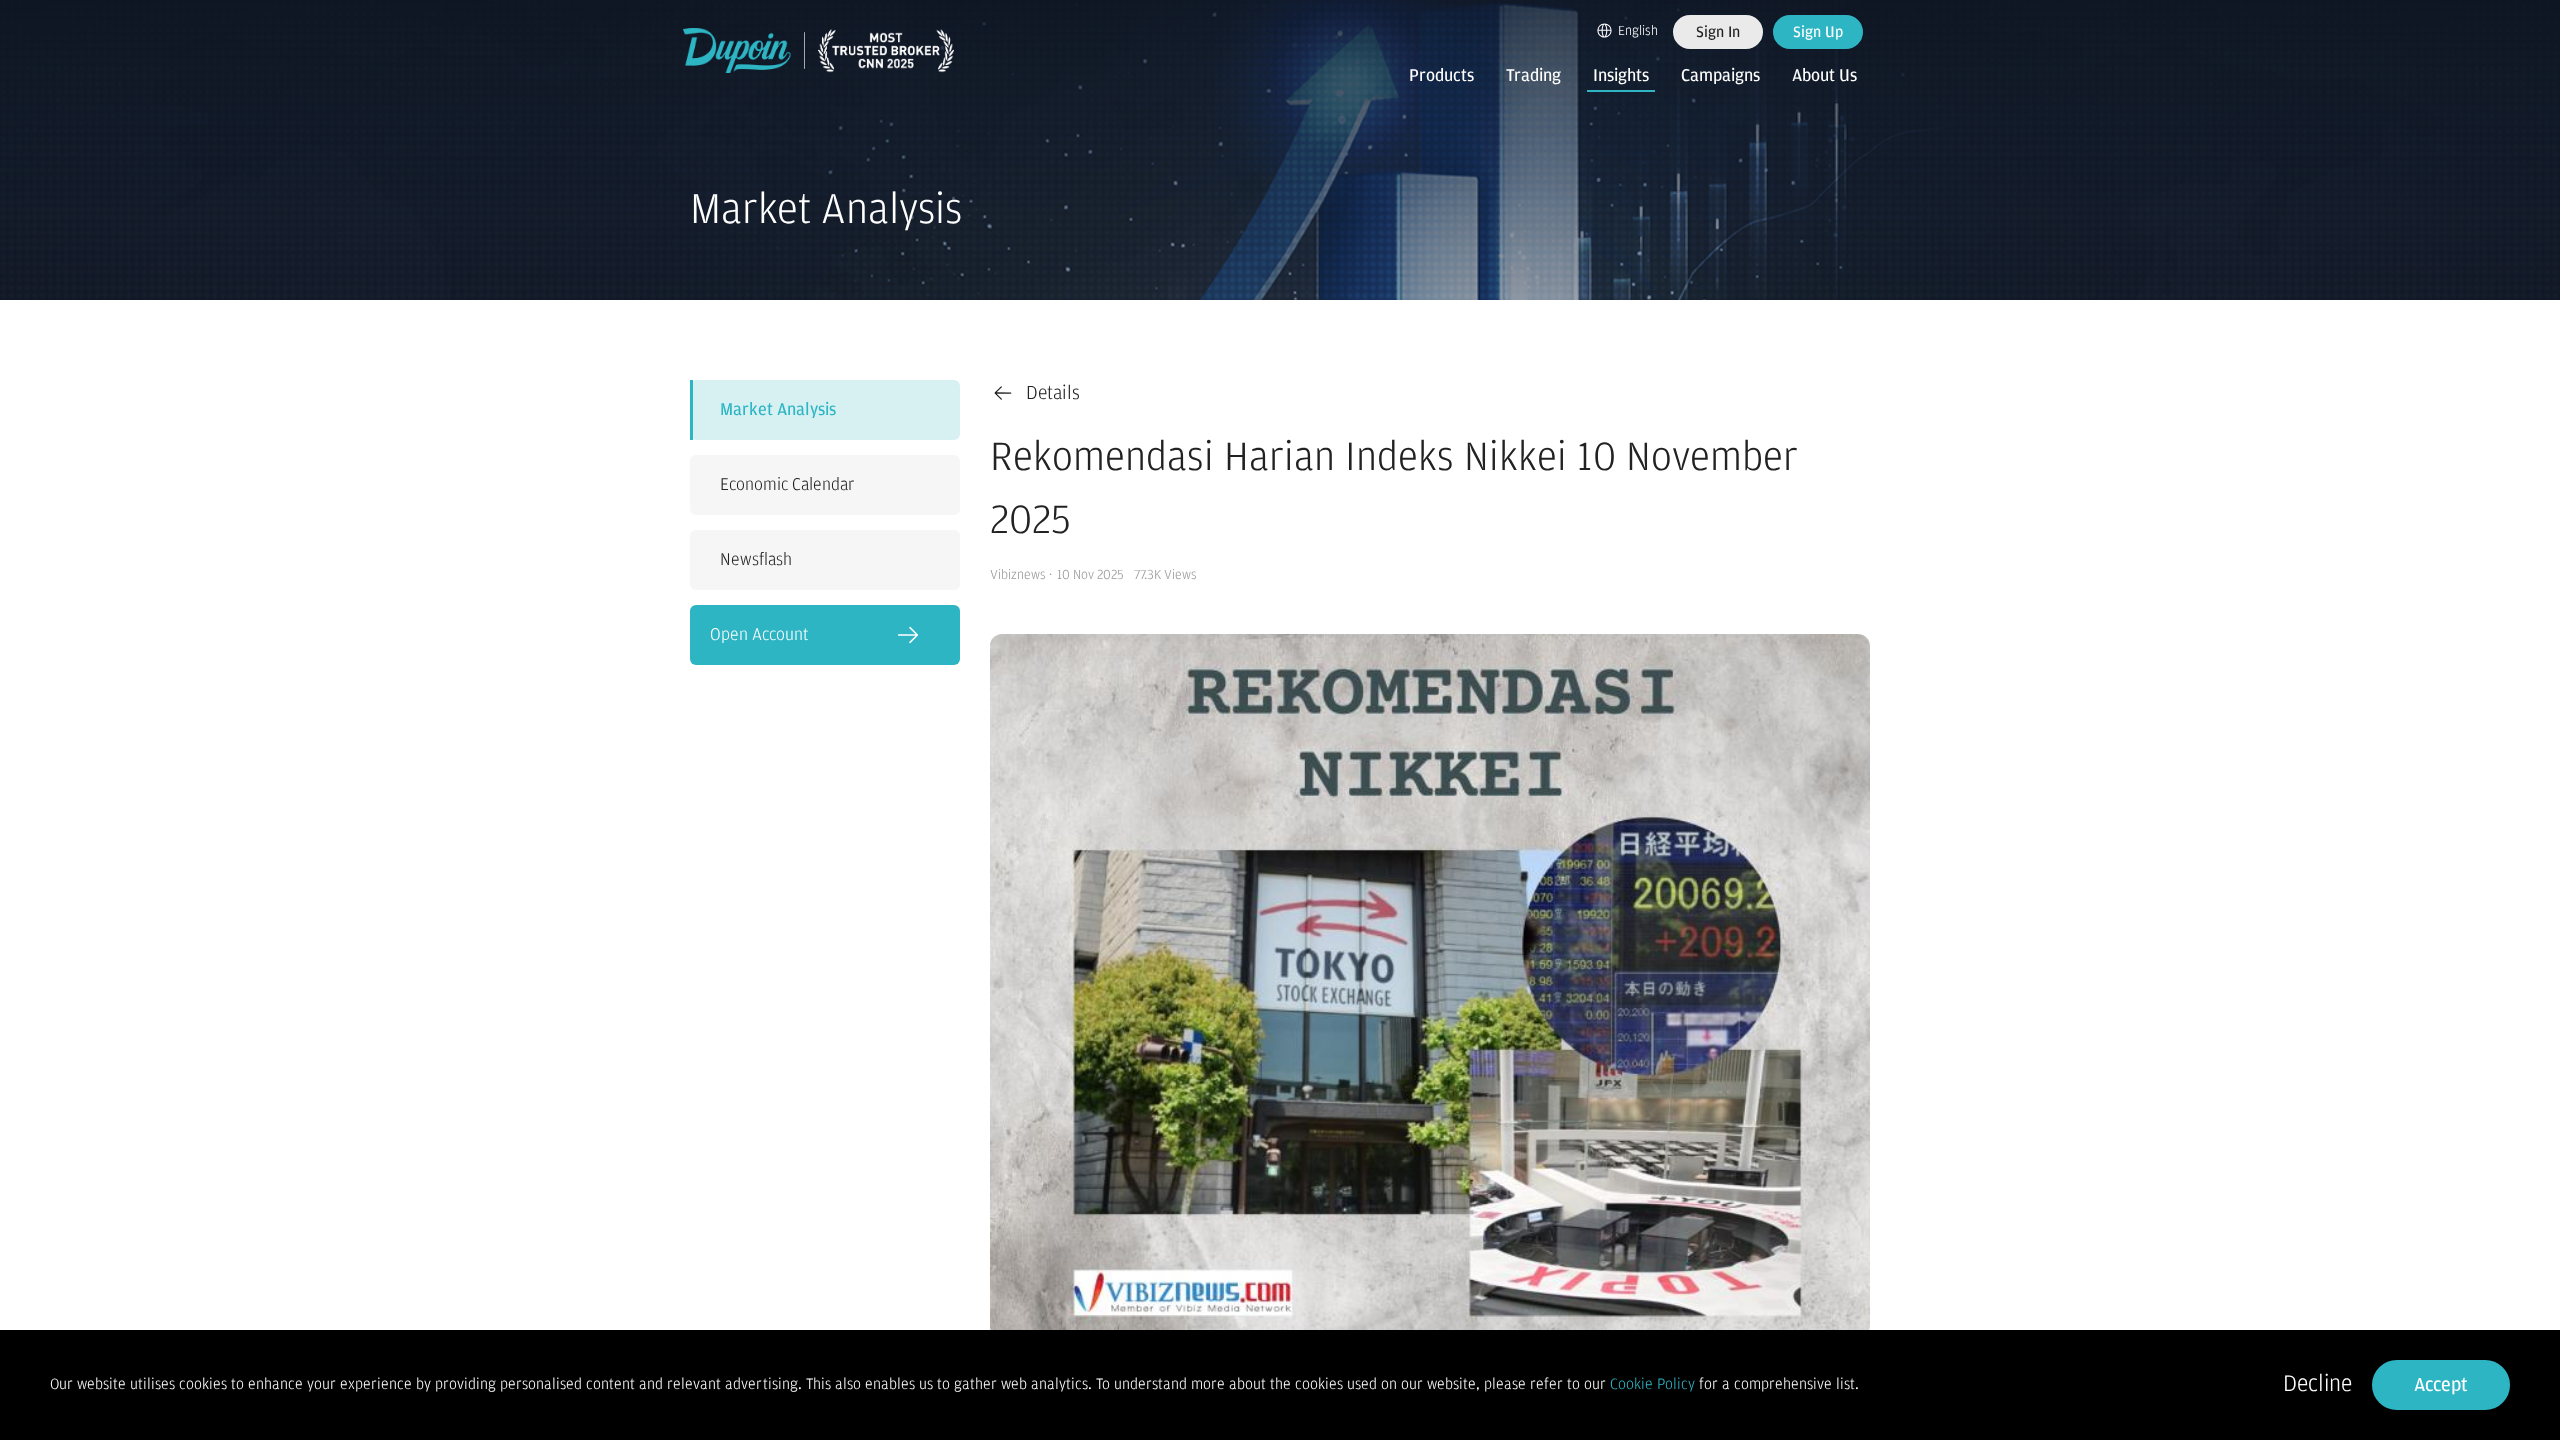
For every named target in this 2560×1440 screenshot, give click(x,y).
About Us (1824, 76)
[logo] (819, 50)
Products (1441, 76)
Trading (1533, 76)
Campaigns (1720, 76)
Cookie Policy (1652, 1384)
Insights (1621, 76)
